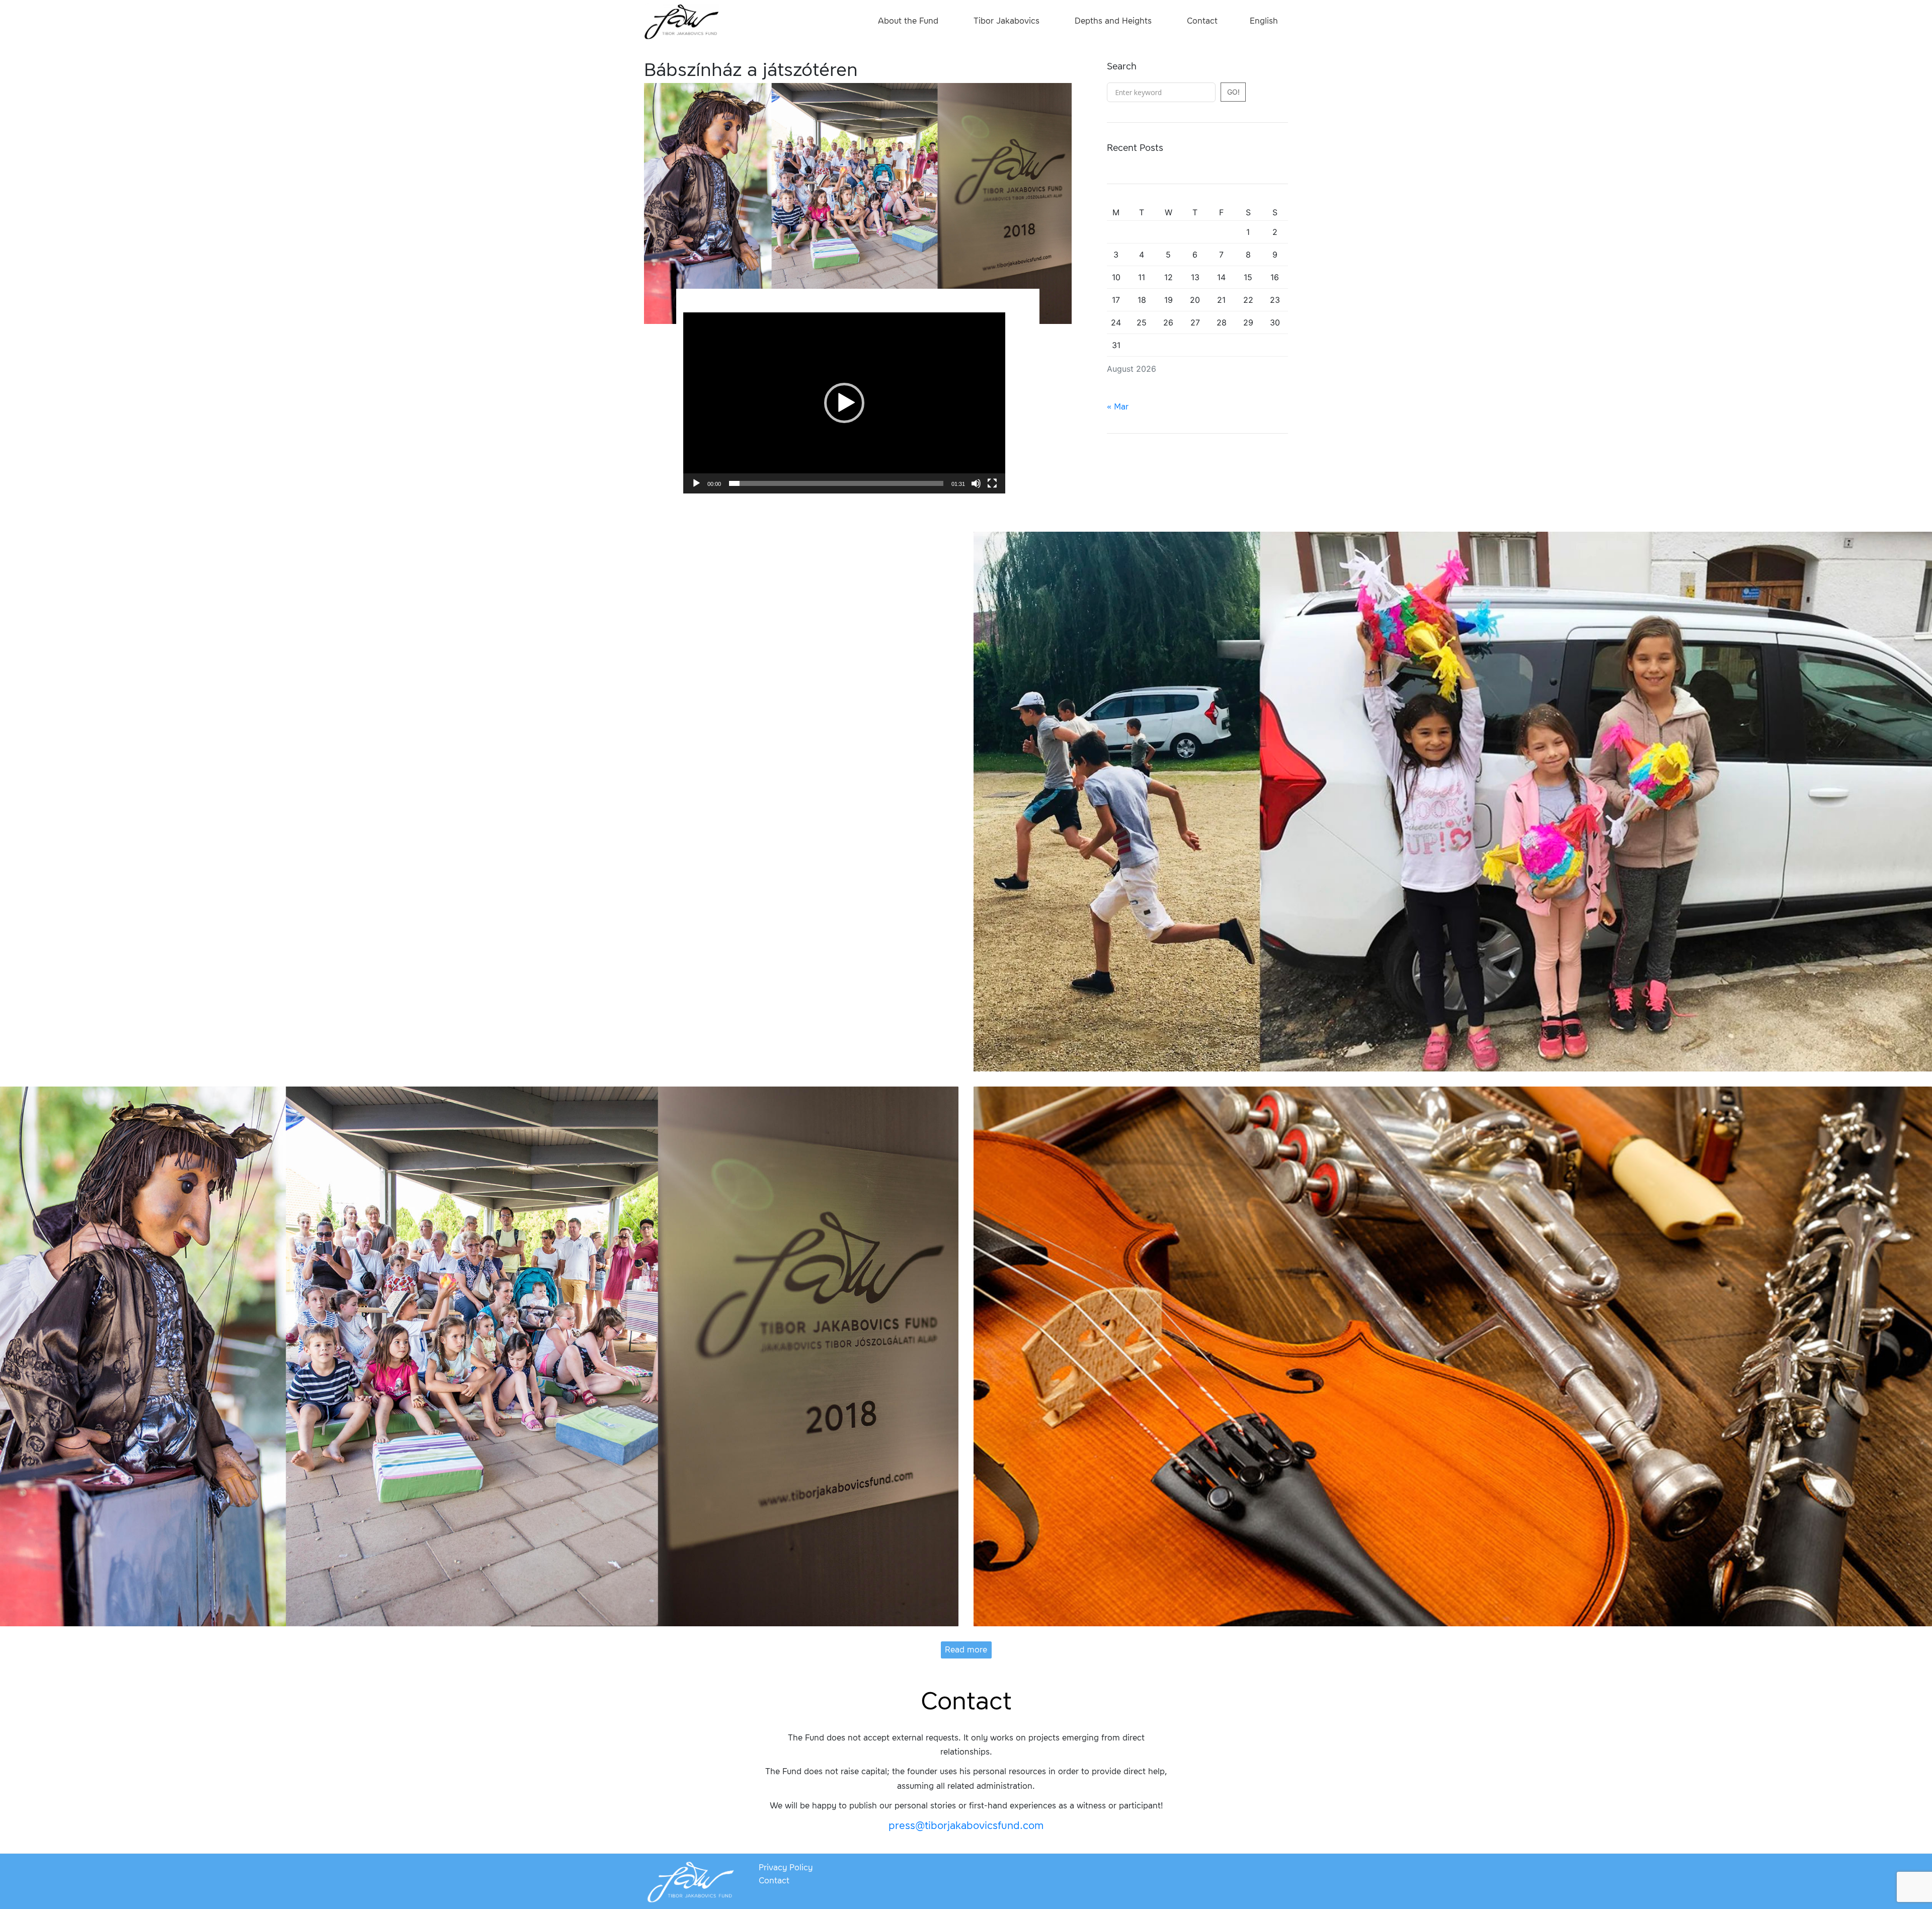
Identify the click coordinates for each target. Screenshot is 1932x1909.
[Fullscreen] (992, 483)
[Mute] (976, 483)
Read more (966, 1650)
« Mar (1118, 407)
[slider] (836, 483)
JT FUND (682, 23)
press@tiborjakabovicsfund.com (966, 1825)
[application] (844, 403)
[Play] (696, 483)
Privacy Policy (786, 1867)
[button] (844, 403)
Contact (774, 1881)
